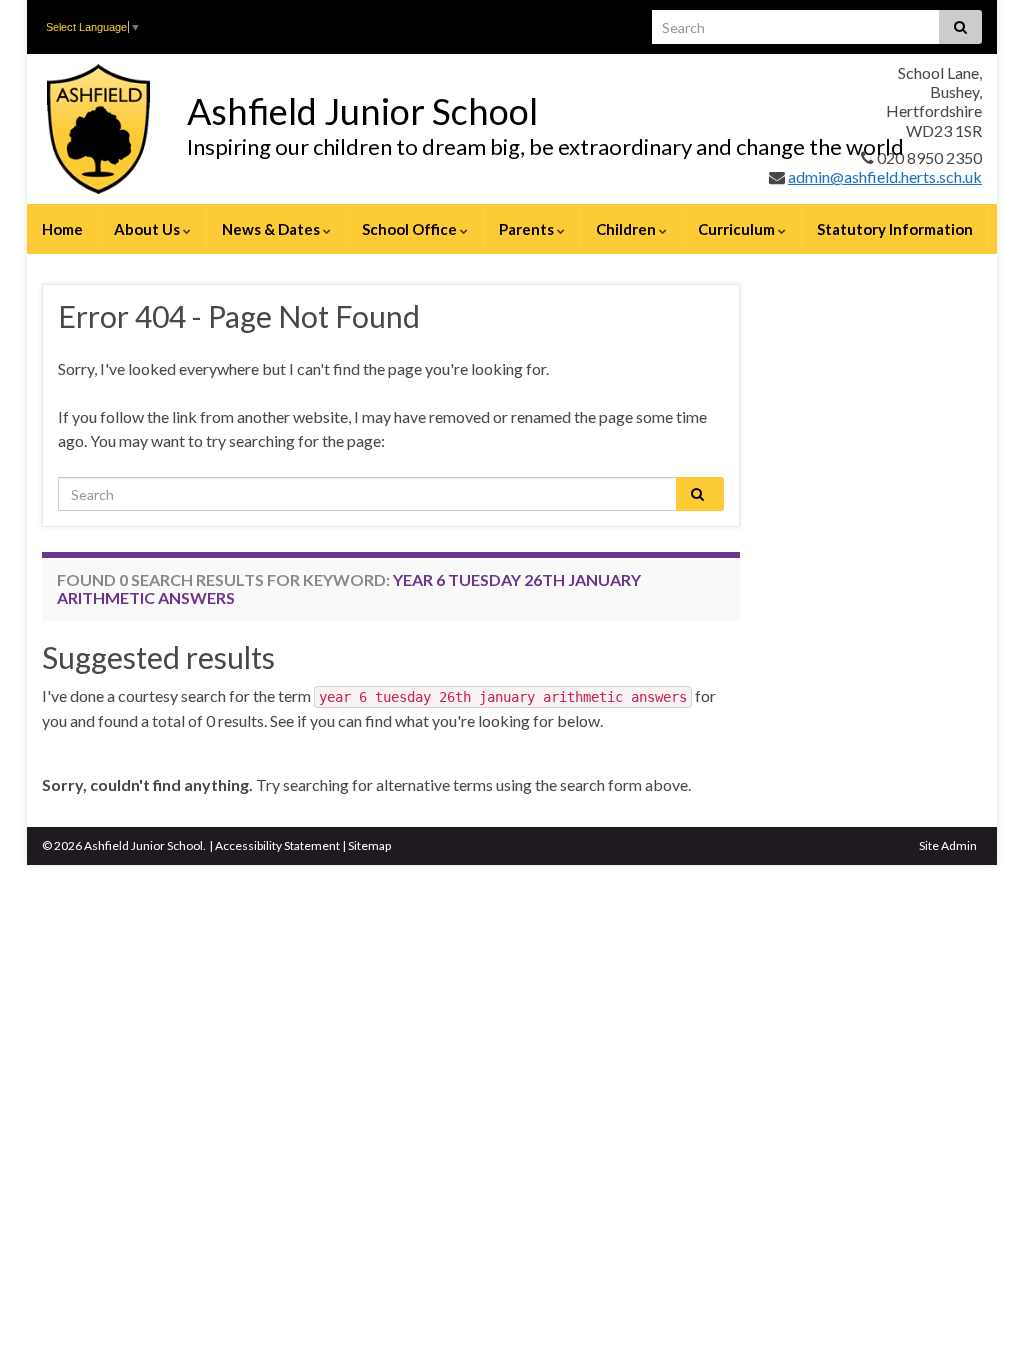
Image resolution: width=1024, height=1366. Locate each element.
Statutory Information (895, 229)
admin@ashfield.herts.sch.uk (885, 176)
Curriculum (738, 229)
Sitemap (369, 845)
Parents (528, 229)
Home (62, 229)
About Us (148, 229)
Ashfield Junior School (362, 111)
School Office (411, 229)
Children (627, 229)
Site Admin (948, 845)
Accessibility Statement (277, 845)
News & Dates (272, 229)
